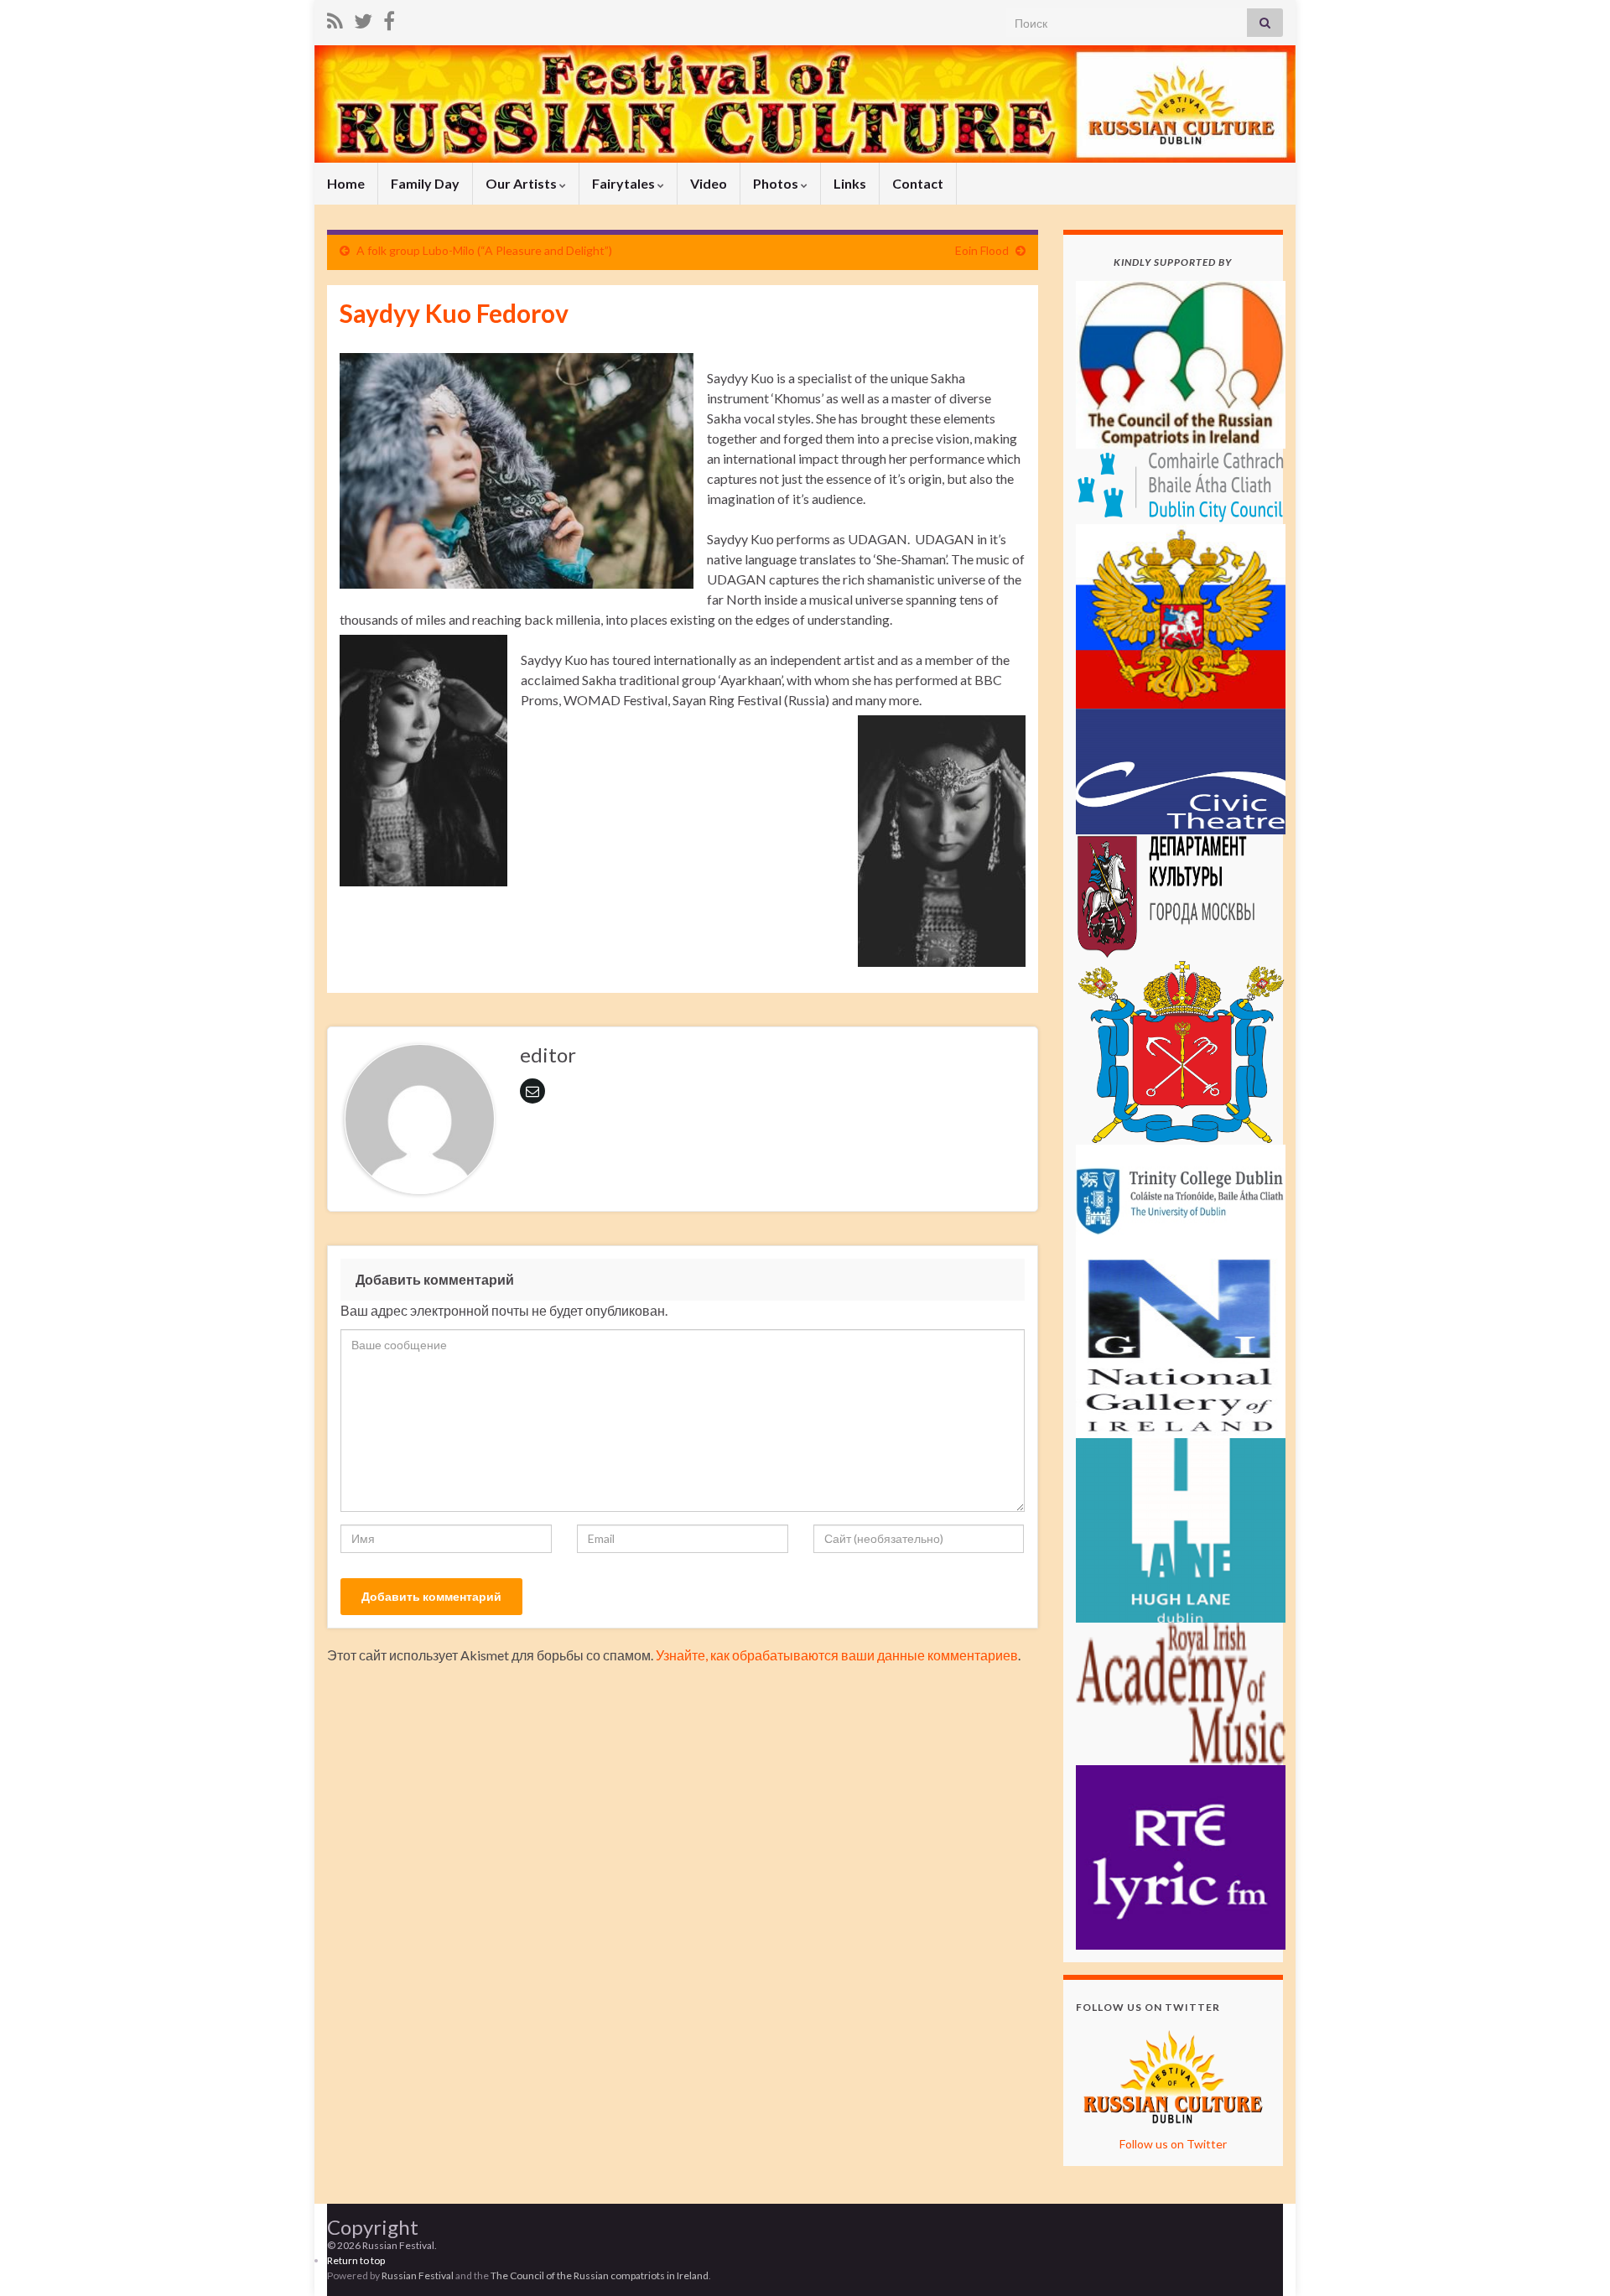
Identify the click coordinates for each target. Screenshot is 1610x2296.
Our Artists (522, 183)
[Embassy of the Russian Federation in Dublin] (1181, 614)
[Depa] (1181, 895)
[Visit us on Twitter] (1173, 2074)
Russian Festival (418, 2275)
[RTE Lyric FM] (1181, 1855)
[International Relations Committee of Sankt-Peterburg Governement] (1181, 1050)
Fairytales (625, 183)
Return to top (356, 2260)
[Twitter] (363, 18)
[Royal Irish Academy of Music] (1181, 1692)
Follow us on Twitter (1173, 2144)
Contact (918, 183)
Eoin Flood (982, 250)
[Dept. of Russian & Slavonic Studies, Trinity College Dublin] (1181, 1197)
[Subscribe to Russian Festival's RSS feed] (335, 18)
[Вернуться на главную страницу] (805, 104)
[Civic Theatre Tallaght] (1181, 769)
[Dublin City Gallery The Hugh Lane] (1181, 1528)
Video (709, 183)
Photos (777, 183)
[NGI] (1181, 1344)
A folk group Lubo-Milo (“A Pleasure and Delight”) (484, 250)
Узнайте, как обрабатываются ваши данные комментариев (837, 1655)
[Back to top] (1572, 2258)
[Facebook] (389, 18)
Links (850, 183)
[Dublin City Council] (1181, 484)
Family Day (425, 183)
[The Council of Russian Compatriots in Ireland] (1181, 363)
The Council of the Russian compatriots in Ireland (600, 2275)
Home (346, 183)
